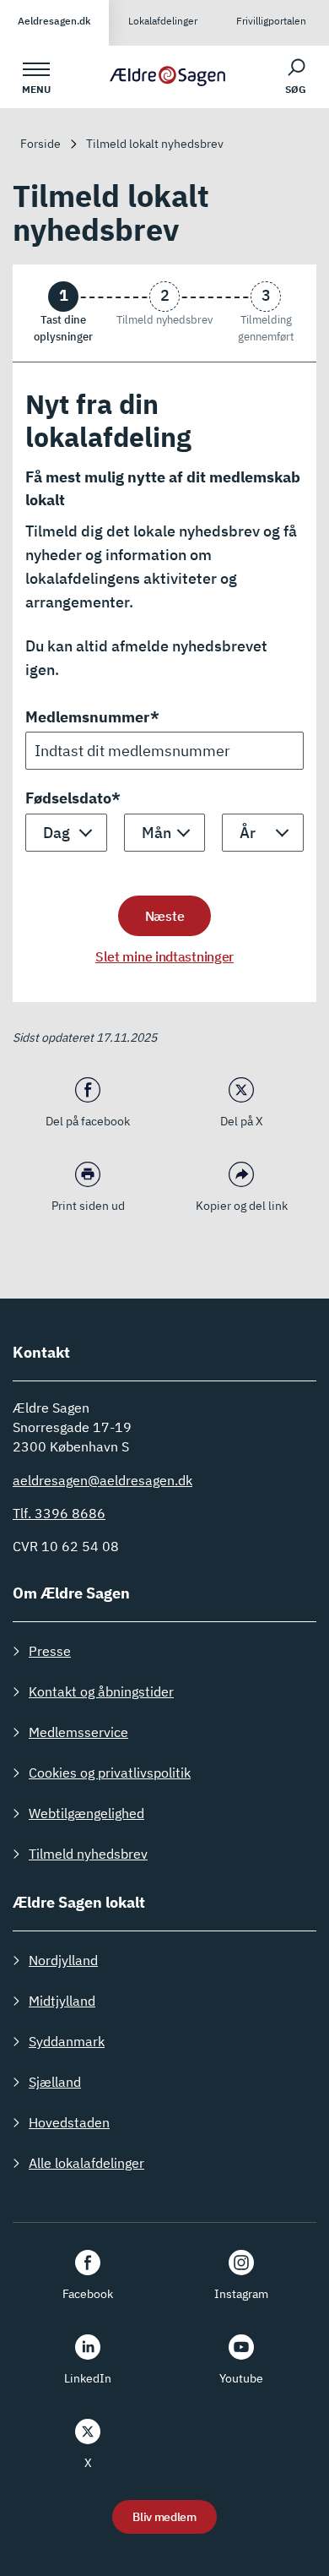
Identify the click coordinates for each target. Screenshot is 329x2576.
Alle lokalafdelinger (86, 2163)
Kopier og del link (242, 1206)
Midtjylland (62, 2001)
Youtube (241, 2378)
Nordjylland (63, 1960)
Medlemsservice (78, 1732)
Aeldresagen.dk (54, 21)
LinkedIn (88, 2378)
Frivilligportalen (271, 21)
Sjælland (55, 2082)
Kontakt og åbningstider (101, 1691)
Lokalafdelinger (163, 21)
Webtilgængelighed (86, 1813)
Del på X (242, 1121)
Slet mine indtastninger (164, 956)
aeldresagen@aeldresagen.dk (102, 1480)
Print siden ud (88, 1206)
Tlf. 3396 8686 (59, 1513)
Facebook (88, 2294)
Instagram (241, 2294)
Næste (165, 916)
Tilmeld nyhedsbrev (88, 1854)
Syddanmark (67, 2041)
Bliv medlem (164, 2517)
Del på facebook (88, 1121)
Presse (50, 1651)
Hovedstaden (69, 2122)
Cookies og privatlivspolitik (110, 1773)
